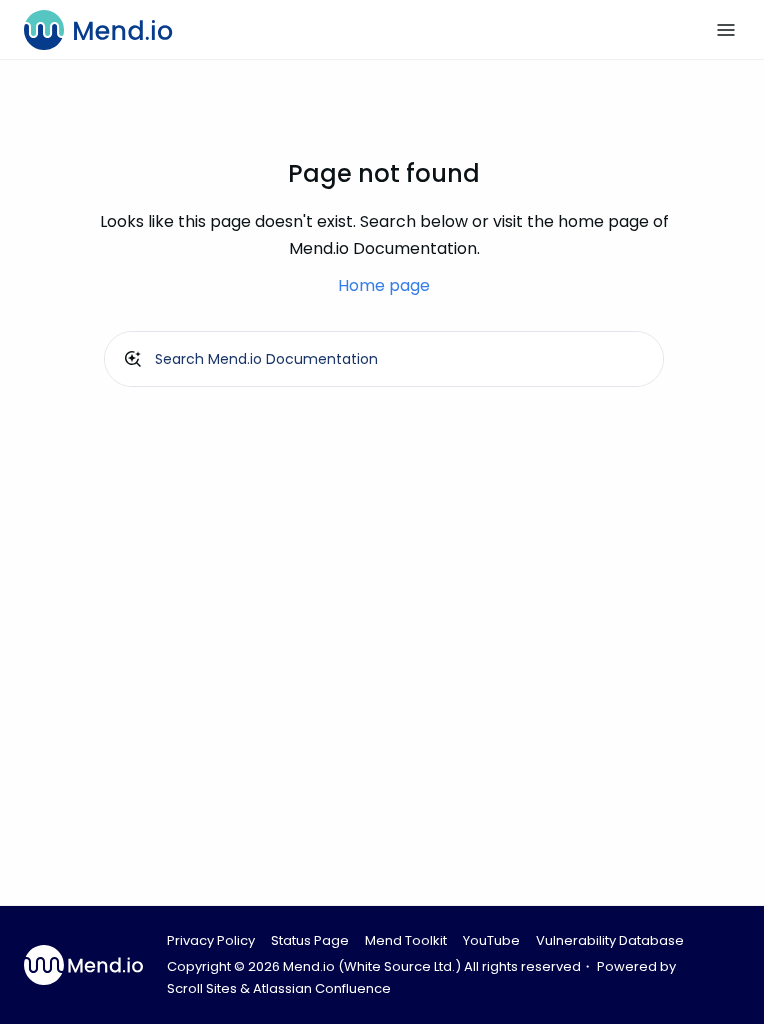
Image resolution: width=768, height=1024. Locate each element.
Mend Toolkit (406, 940)
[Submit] (133, 359)
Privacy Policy (211, 940)
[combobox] (384, 359)
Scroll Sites (202, 988)
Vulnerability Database (610, 940)
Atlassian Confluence (322, 988)
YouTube (491, 940)
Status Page (310, 940)
